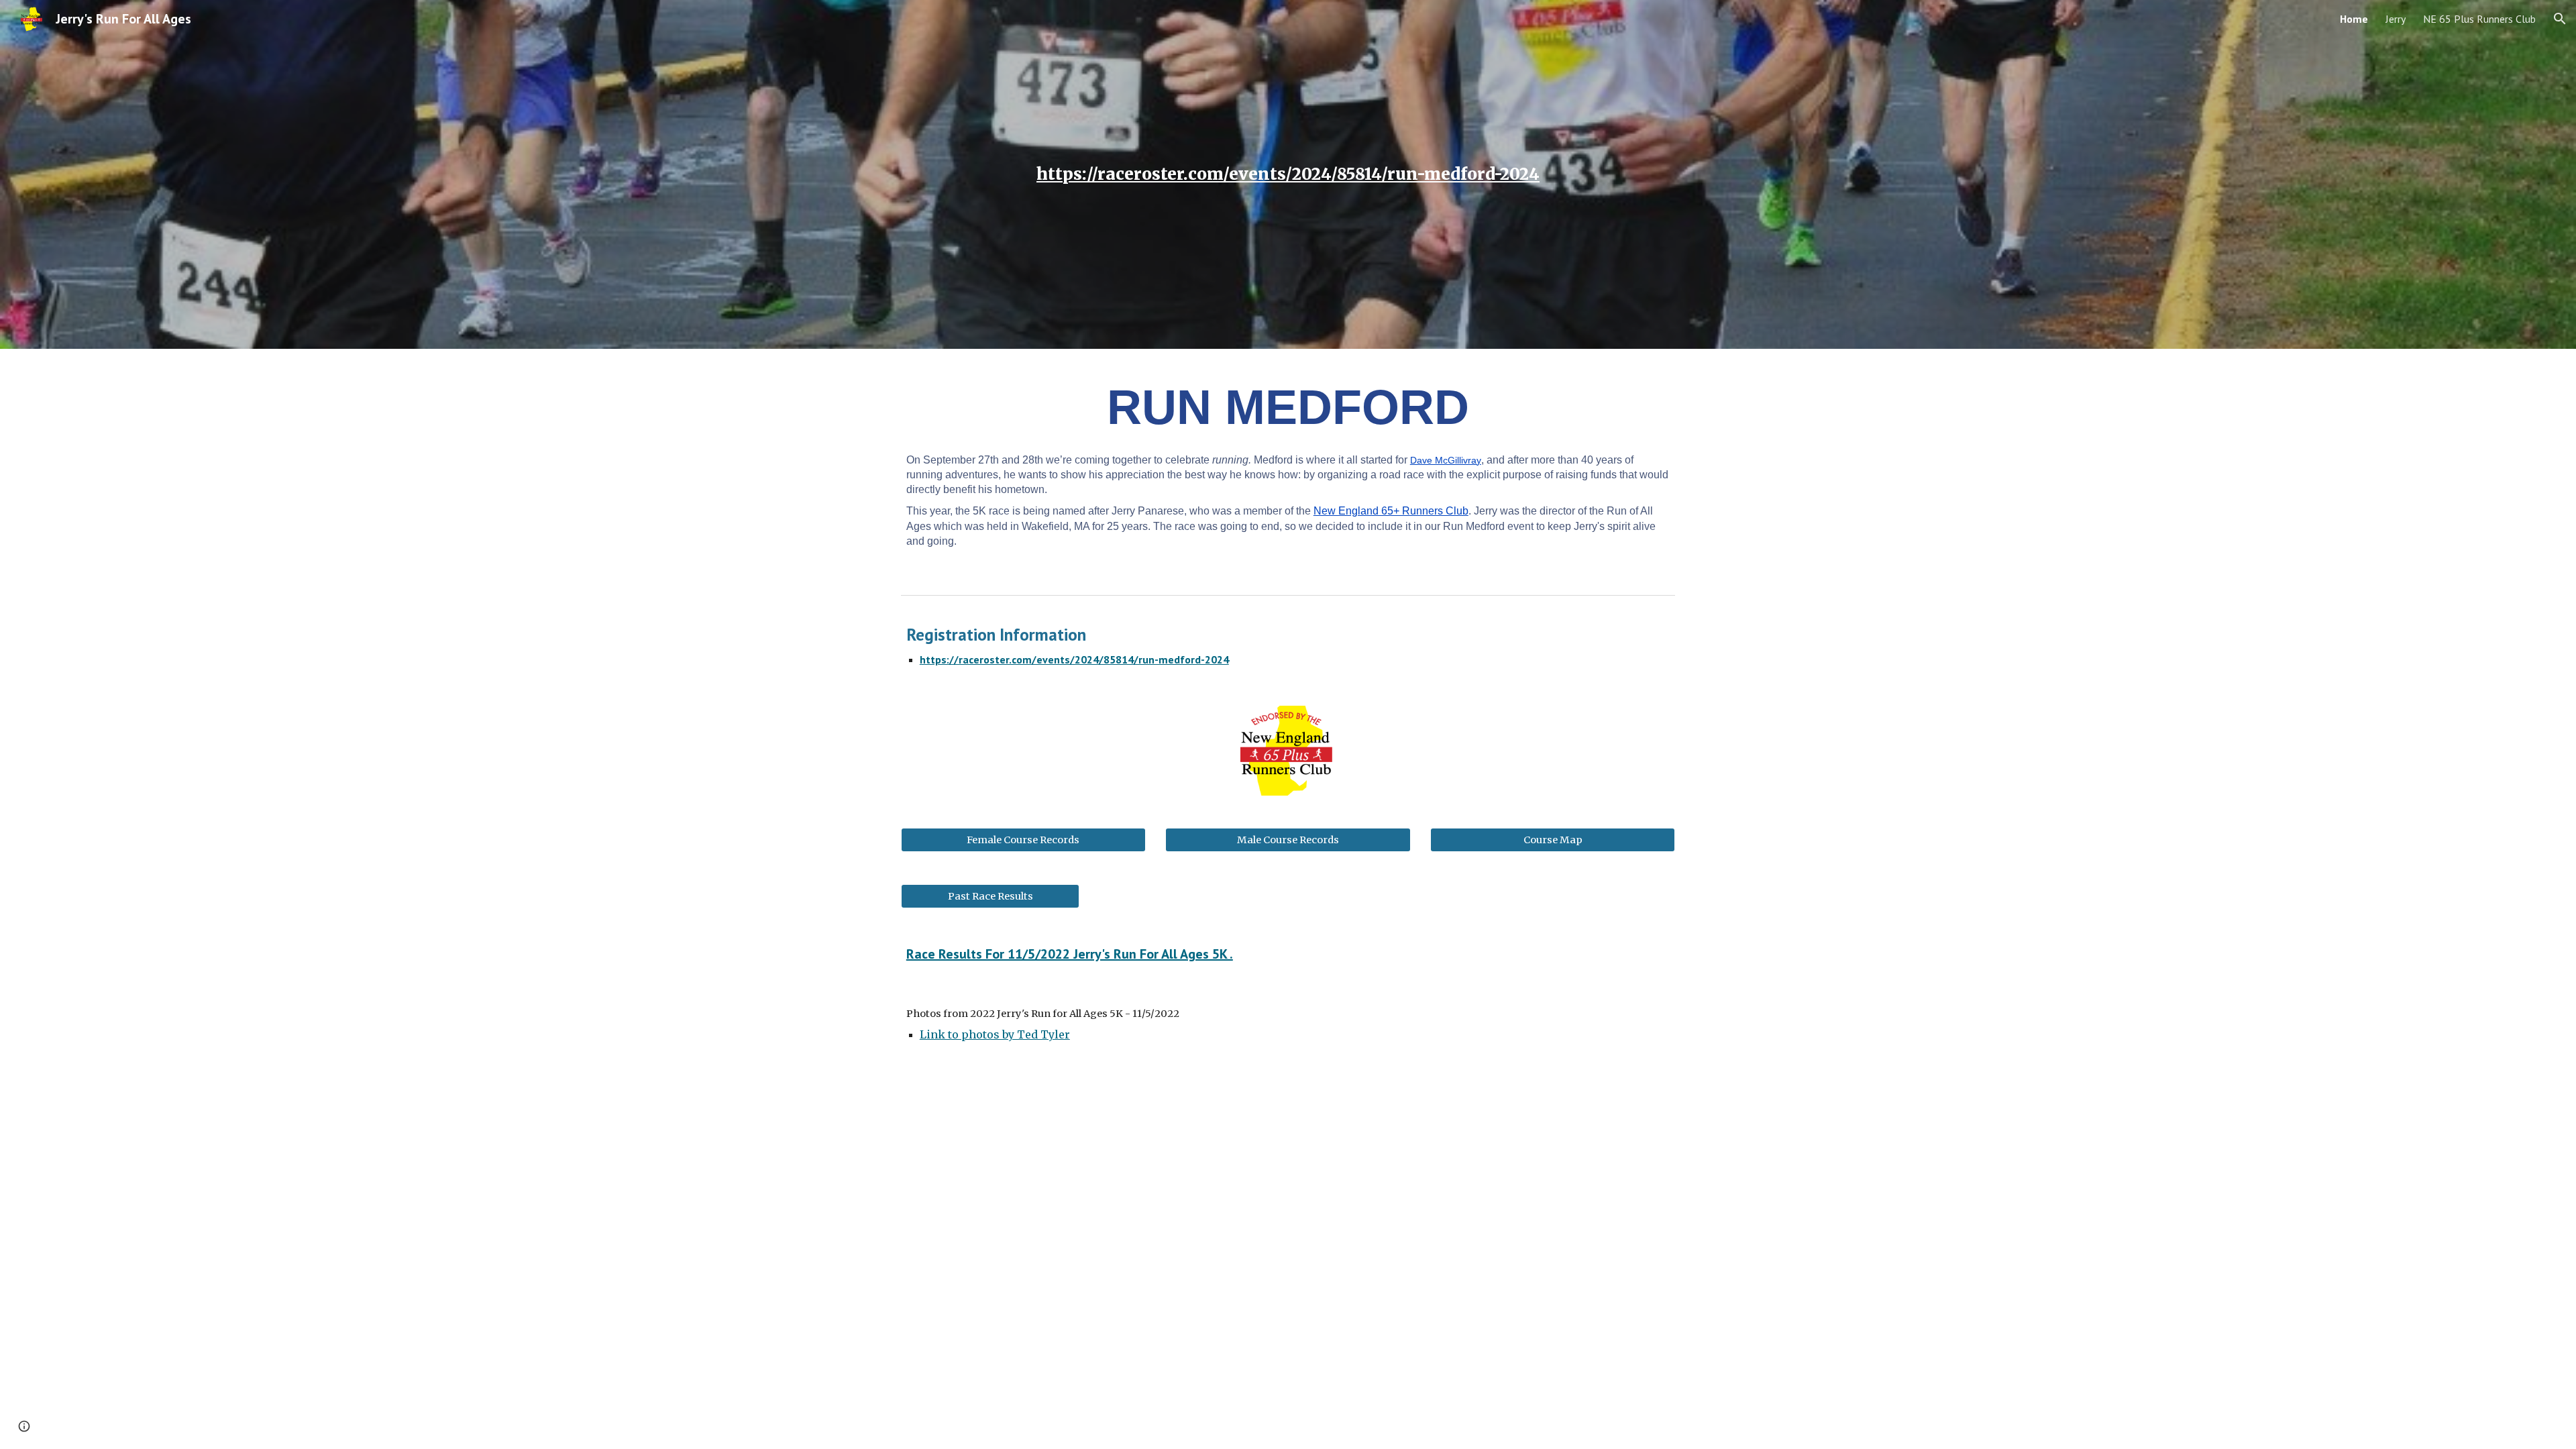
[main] (1288, 174)
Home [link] (2354, 19)
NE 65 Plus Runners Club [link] (2479, 19)
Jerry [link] (2396, 19)
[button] (2560, 19)
